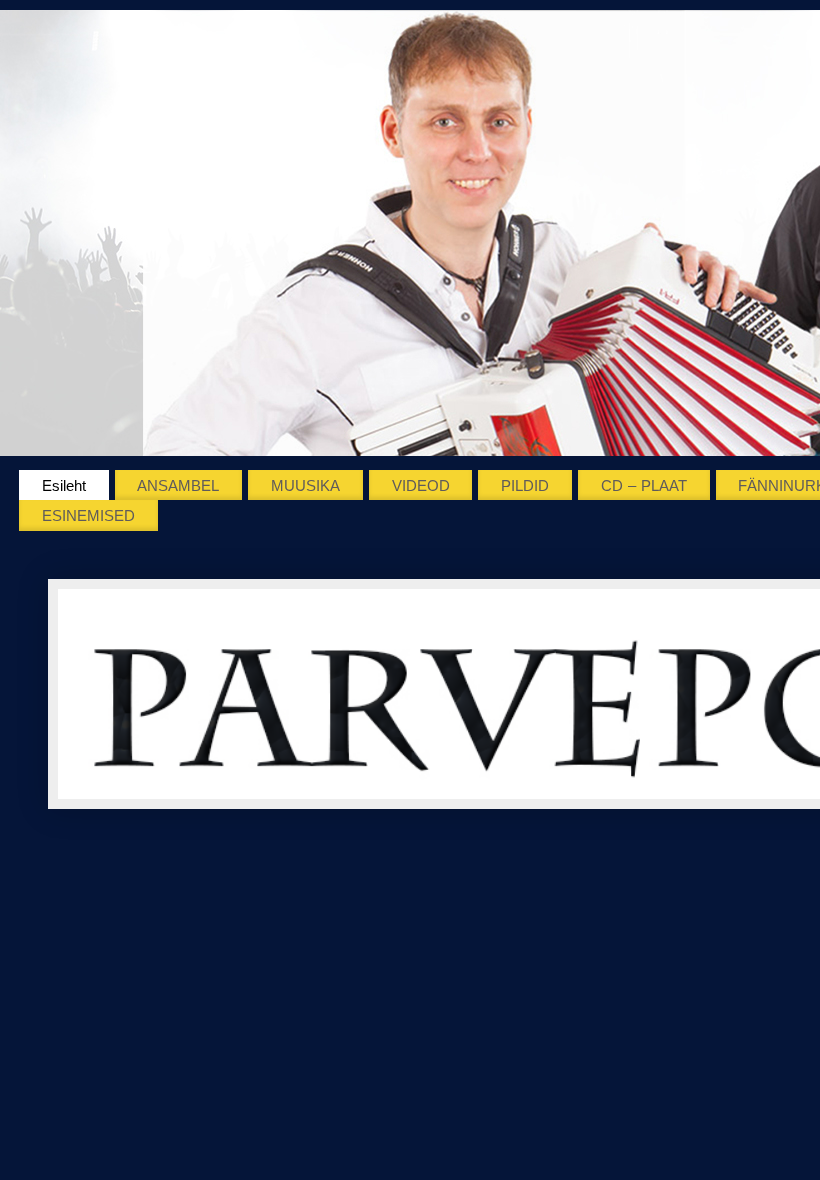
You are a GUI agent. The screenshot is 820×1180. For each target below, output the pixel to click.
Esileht (64, 485)
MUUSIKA (305, 485)
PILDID (525, 485)
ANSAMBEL (178, 485)
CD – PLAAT (644, 485)
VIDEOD (421, 485)
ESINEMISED (88, 515)
